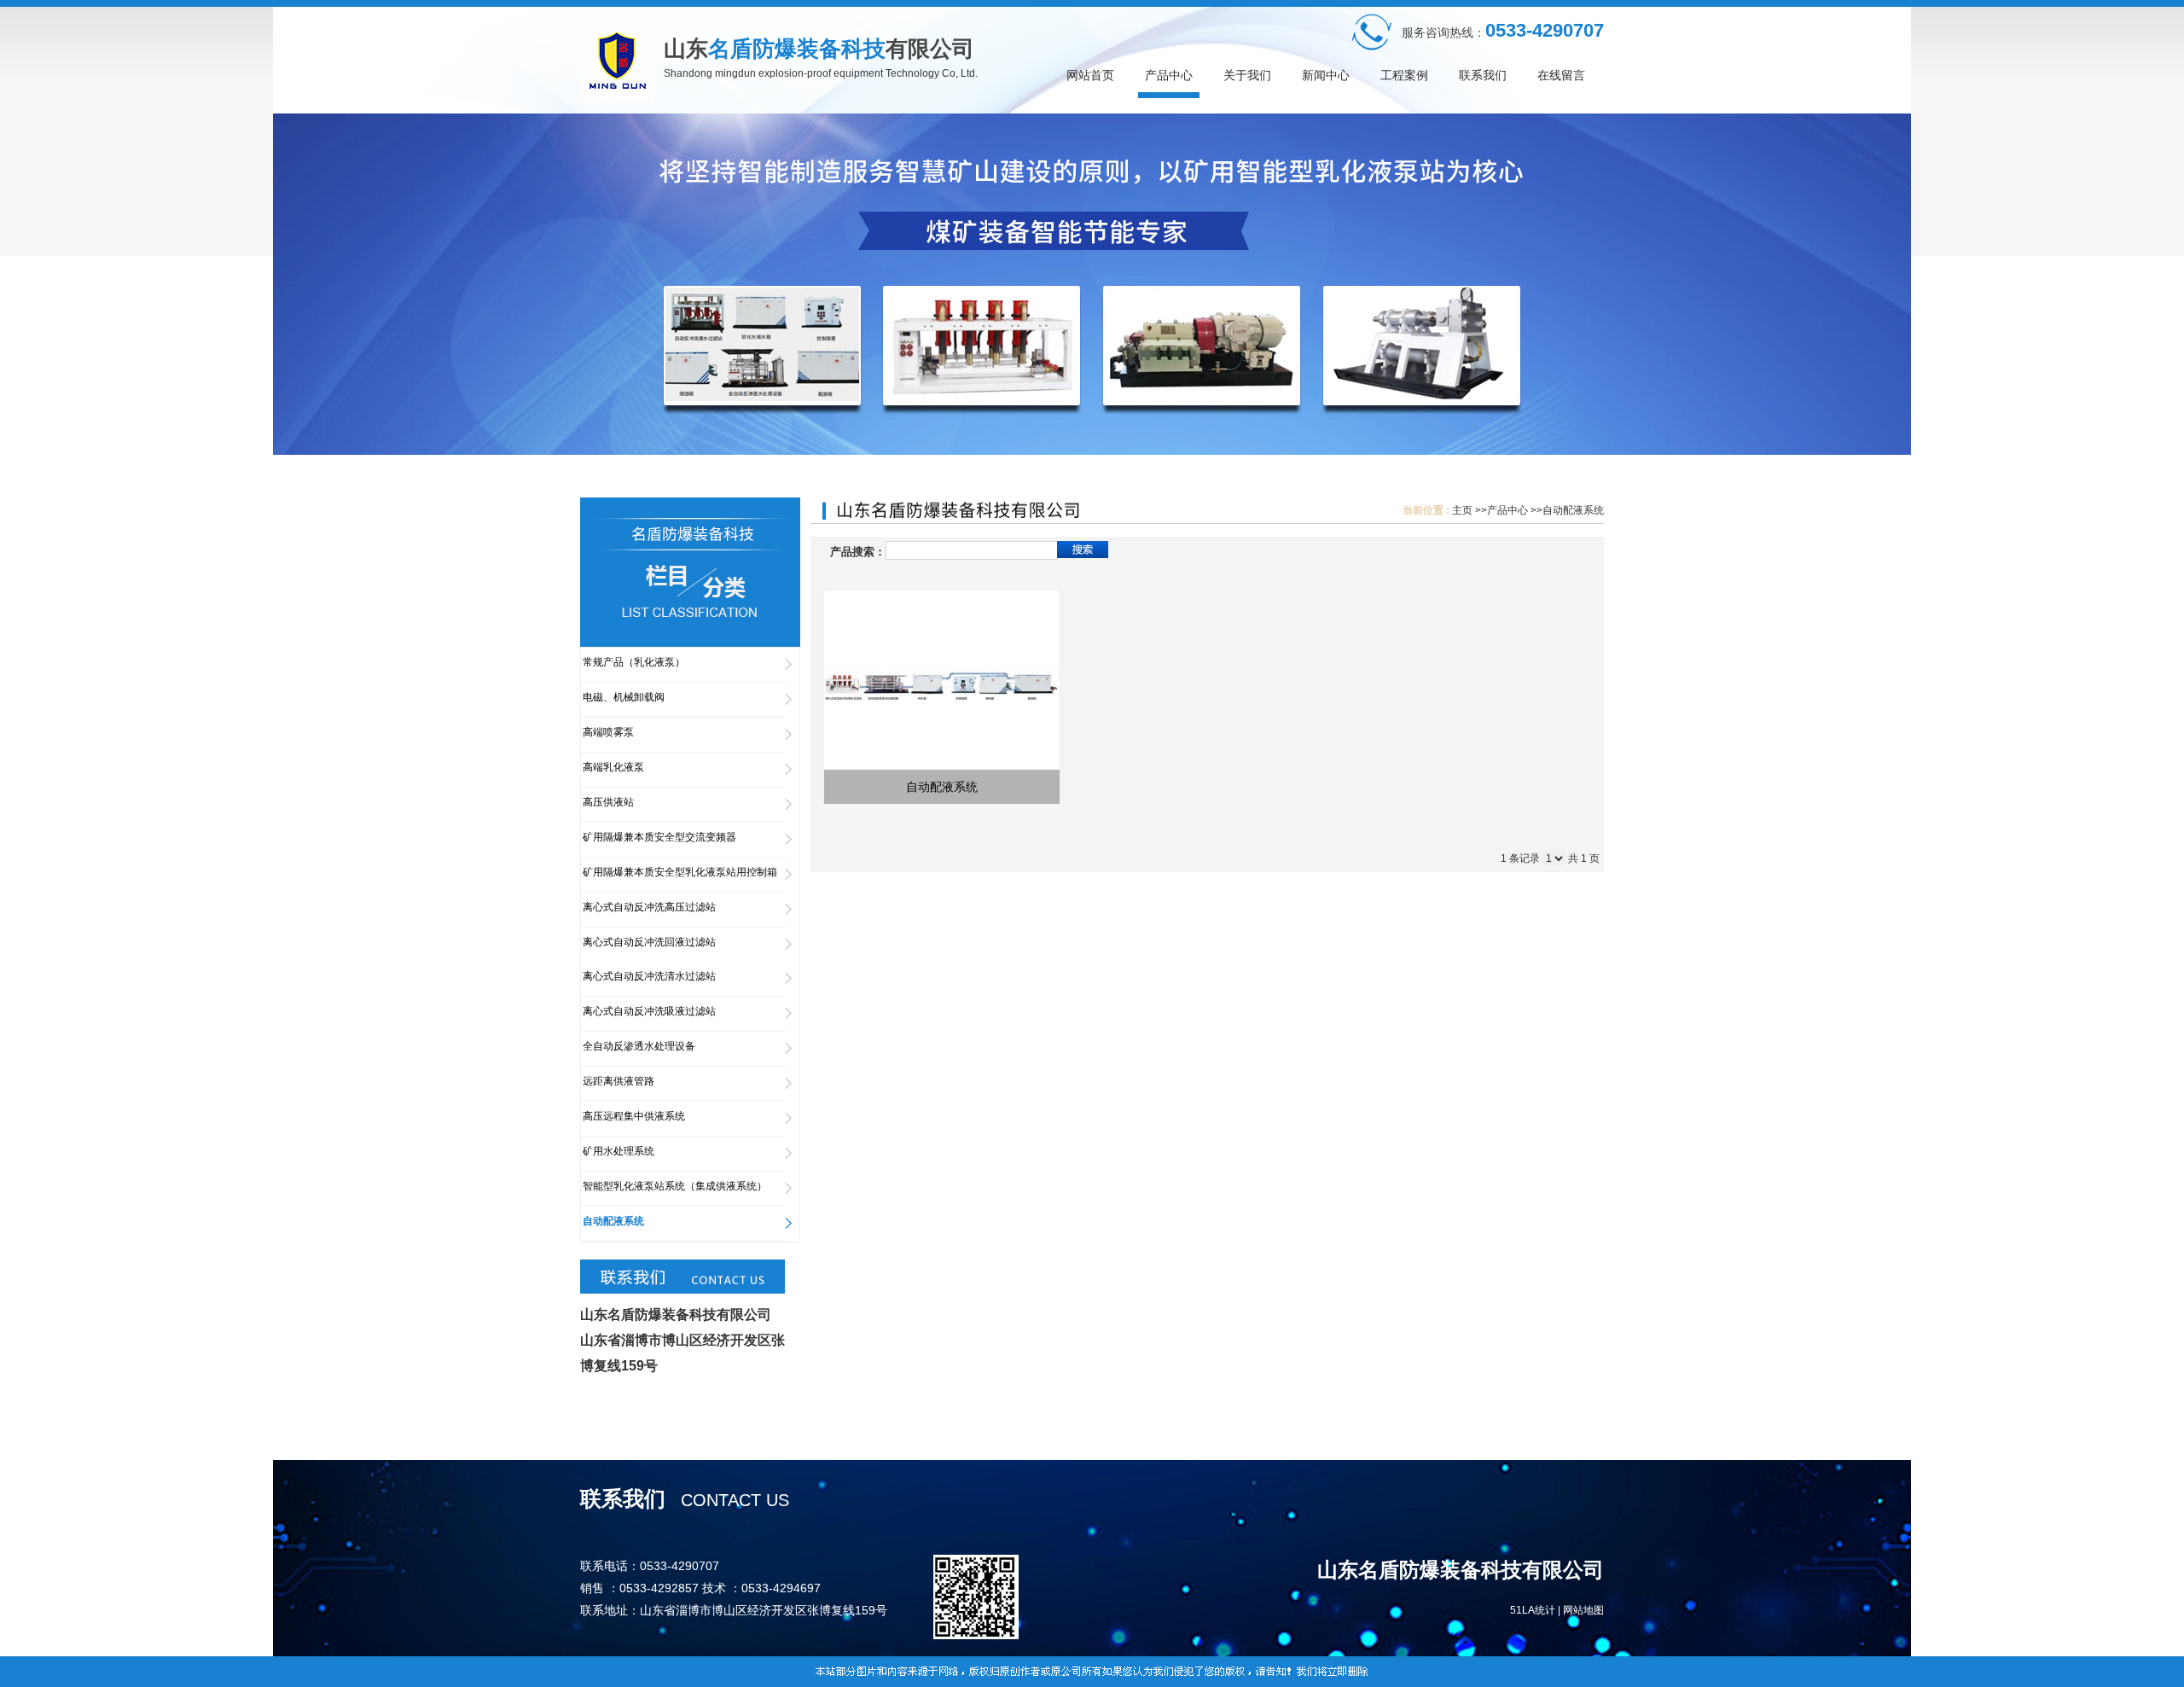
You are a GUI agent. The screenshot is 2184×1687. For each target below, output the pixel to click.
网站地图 (1583, 1610)
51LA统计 (1533, 1610)
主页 (1462, 510)
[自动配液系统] (942, 680)
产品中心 (1507, 510)
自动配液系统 (1573, 510)
